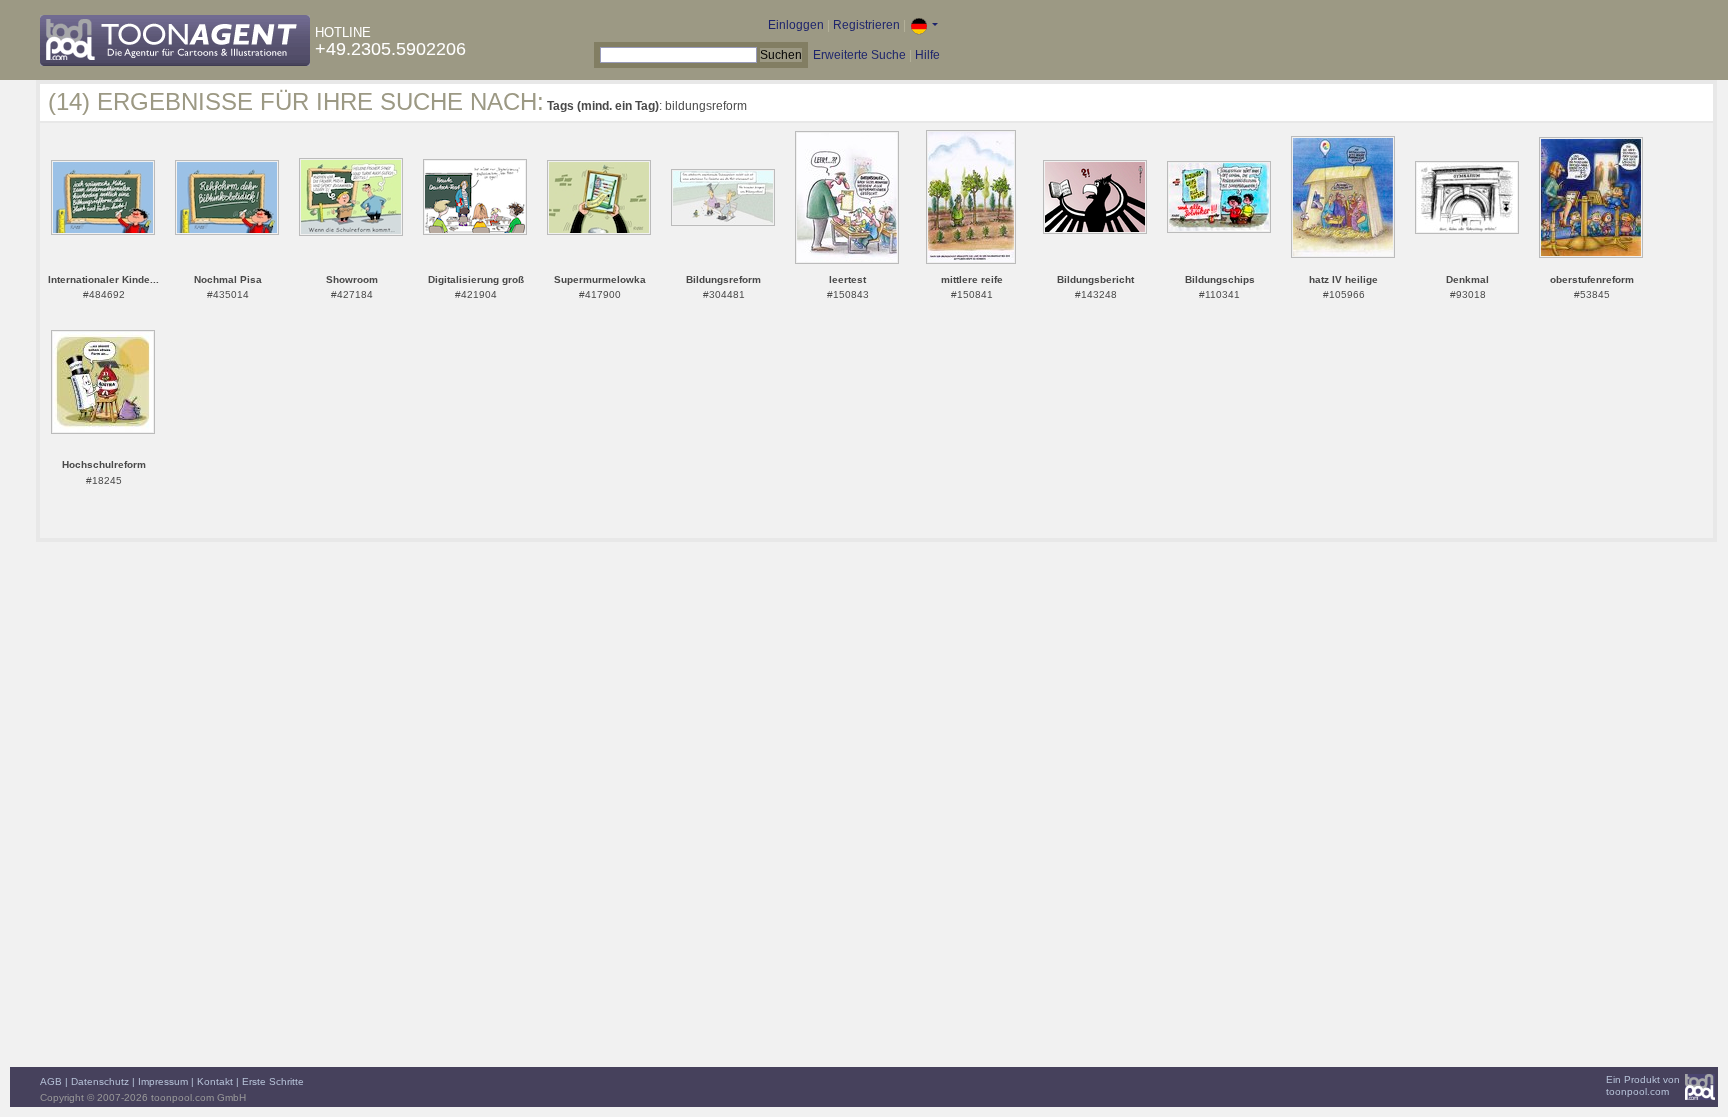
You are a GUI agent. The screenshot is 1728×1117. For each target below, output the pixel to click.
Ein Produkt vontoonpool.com (1643, 1085)
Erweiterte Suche (859, 55)
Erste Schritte (273, 1081)
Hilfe (927, 55)
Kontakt (215, 1081)
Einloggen (796, 25)
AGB (51, 1081)
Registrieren (866, 25)
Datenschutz (100, 1081)
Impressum (163, 1081)
